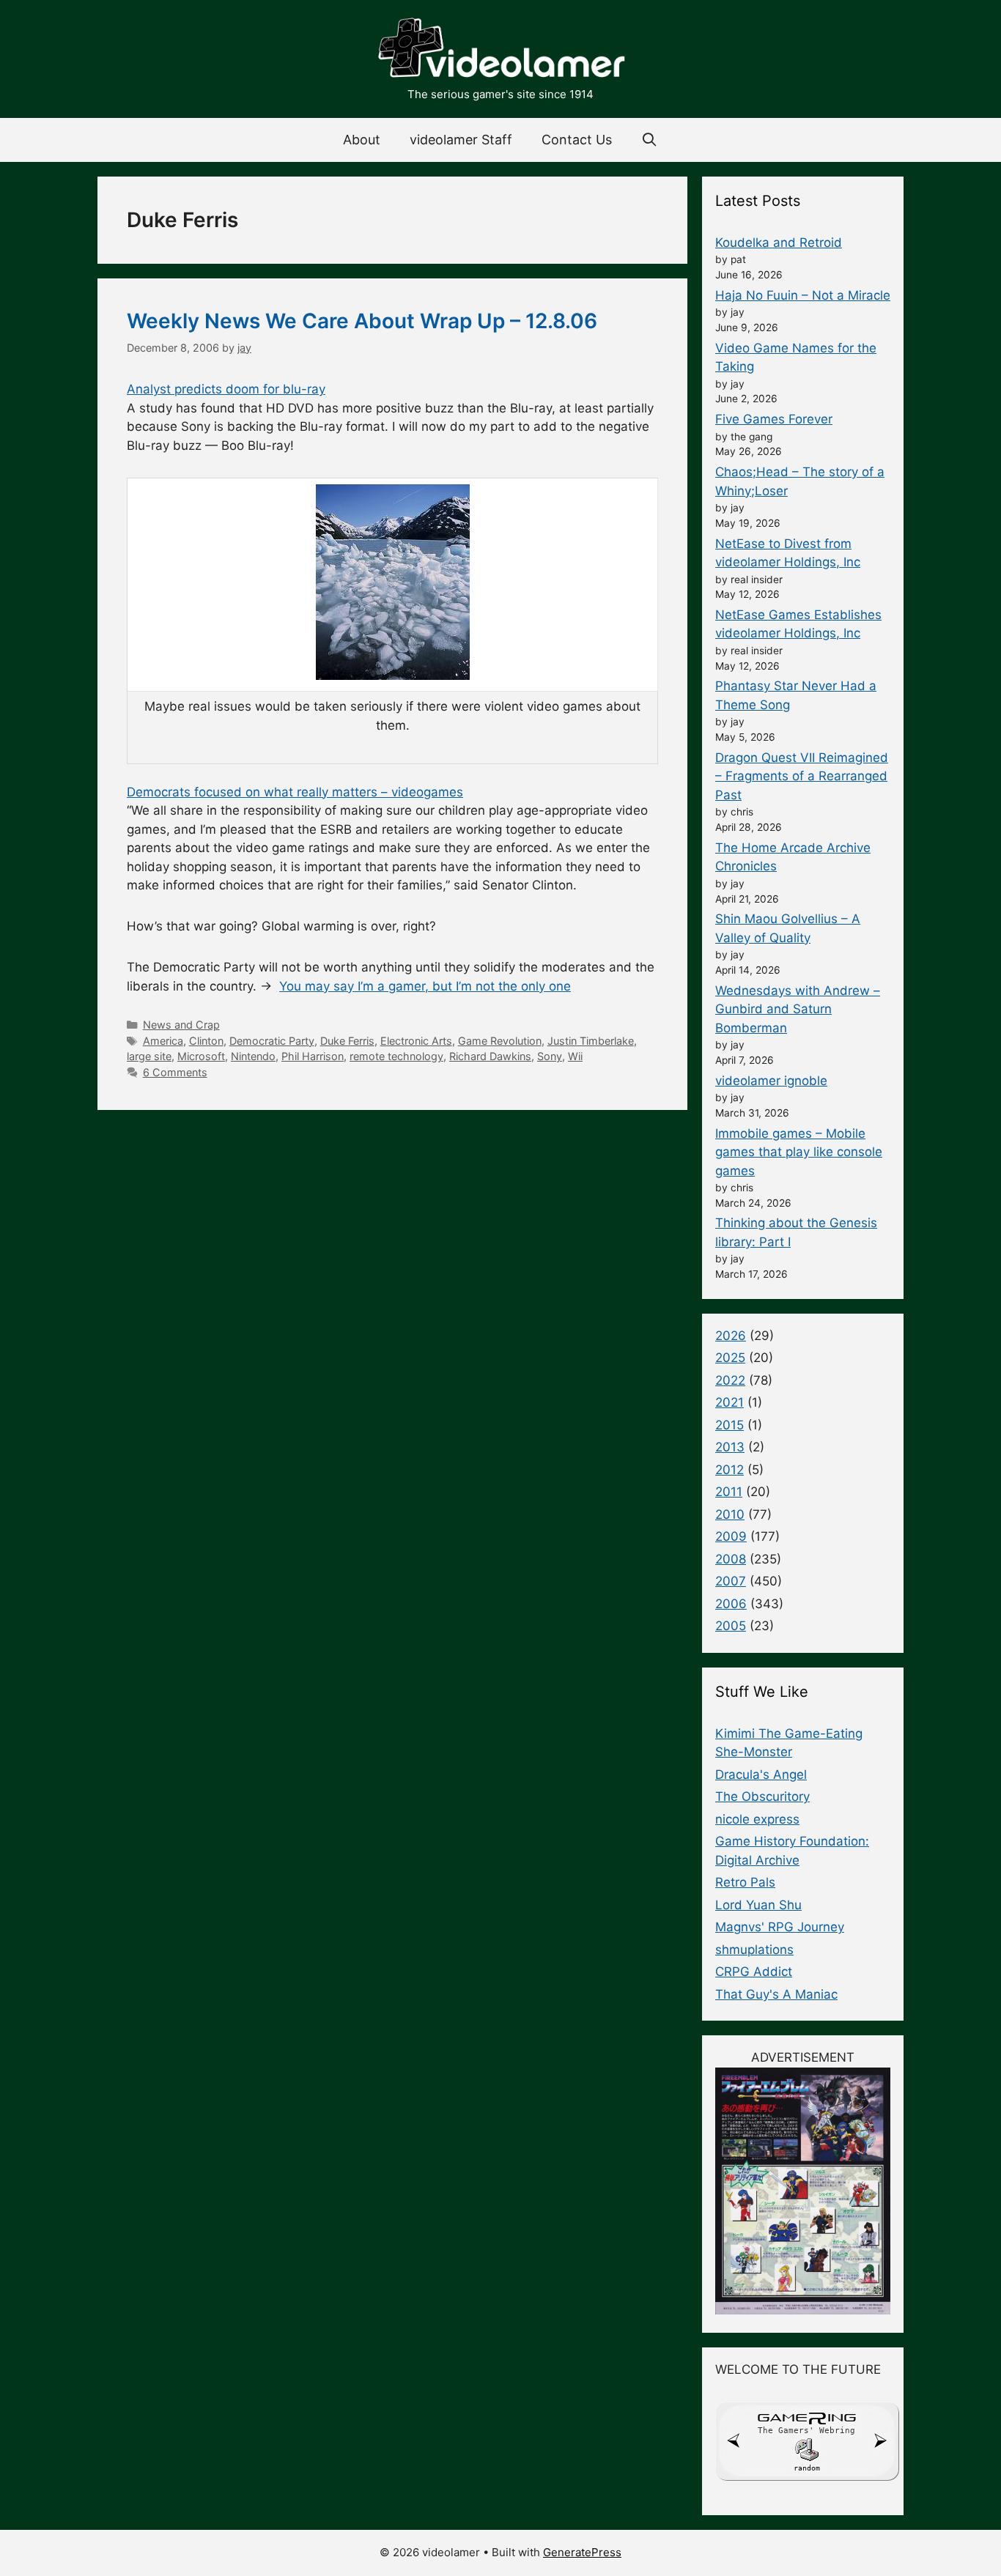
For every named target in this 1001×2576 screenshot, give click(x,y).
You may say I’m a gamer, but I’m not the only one (425, 986)
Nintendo (253, 1056)
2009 (731, 1536)
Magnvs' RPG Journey (780, 1927)
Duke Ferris (347, 1041)
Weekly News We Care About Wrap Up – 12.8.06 (362, 321)
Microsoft (201, 1056)
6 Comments (175, 1072)
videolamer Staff (461, 140)
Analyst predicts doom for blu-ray (226, 389)
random (807, 2468)
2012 (729, 1470)
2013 (730, 1447)
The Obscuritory (762, 1796)
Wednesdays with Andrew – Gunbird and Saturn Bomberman (798, 1009)
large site (149, 1056)
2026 (731, 1336)
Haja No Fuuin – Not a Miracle (803, 295)
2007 (731, 1581)
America (163, 1041)
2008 (731, 1559)
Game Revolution (500, 1041)
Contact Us (577, 140)
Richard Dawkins (490, 1056)
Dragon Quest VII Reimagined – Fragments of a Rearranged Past (802, 776)
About (362, 140)
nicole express (757, 1819)
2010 (730, 1514)
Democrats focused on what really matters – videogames (295, 792)
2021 (729, 1402)
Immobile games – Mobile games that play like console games (799, 1152)
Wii (575, 1056)
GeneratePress (582, 2552)
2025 (730, 1358)
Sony (550, 1056)
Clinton (206, 1041)
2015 (729, 1425)
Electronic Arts (416, 1041)
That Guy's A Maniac (776, 1994)
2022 (730, 1380)
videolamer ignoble (771, 1081)
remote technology (396, 1056)
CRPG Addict (754, 1972)
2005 (731, 1626)
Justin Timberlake (591, 1041)
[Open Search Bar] (650, 140)
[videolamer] (500, 50)
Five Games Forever (774, 419)
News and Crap (181, 1025)
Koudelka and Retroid (779, 243)
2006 (731, 1604)
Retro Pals (745, 1882)
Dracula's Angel (761, 1774)
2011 (729, 1492)
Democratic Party (272, 1041)
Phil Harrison (313, 1056)
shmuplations (754, 1950)
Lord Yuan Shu (758, 1905)
